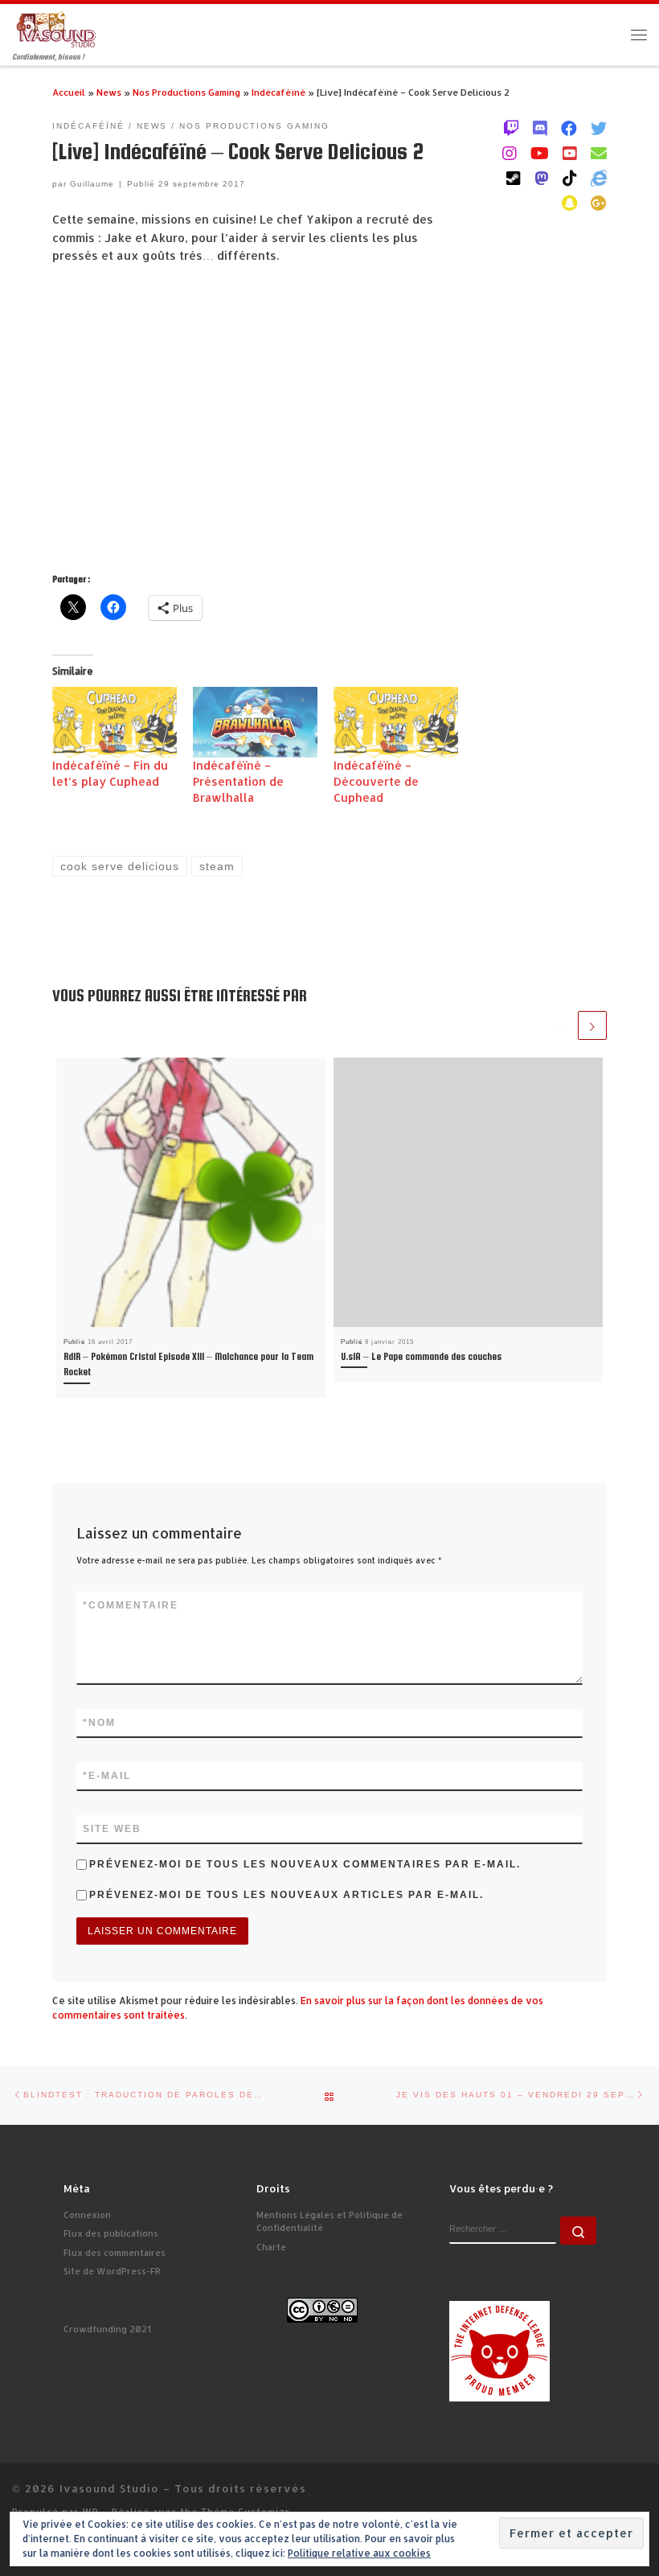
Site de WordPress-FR (112, 2271)
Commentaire (131, 1605)
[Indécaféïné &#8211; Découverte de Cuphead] (396, 723)
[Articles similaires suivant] (592, 1025)
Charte (271, 2247)
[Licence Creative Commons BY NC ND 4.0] (322, 2309)
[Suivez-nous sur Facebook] (569, 128)
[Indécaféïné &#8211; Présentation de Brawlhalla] (255, 723)
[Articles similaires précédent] (561, 1025)
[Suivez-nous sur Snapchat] (569, 203)
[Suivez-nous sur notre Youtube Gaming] (540, 153)
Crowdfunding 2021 (107, 2329)
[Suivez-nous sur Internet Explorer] (599, 178)
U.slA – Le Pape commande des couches (421, 1357)
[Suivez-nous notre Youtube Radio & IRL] (570, 153)
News (109, 92)
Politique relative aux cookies (359, 2553)
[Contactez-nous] (599, 153)
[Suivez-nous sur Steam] (514, 178)
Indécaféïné (278, 92)
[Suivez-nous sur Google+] (599, 203)
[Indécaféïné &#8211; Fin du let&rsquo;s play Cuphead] (115, 723)
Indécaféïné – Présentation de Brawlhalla (238, 781)
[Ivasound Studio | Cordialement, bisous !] (56, 29)
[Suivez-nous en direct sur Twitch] (511, 128)
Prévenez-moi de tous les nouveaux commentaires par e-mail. (305, 1864)
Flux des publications (111, 2233)
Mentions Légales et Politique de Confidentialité (329, 2222)
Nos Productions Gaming (186, 92)
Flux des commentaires (115, 2253)
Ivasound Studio (109, 2488)
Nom (99, 1723)
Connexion (87, 2215)
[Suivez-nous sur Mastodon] (542, 178)
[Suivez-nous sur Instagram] (510, 153)
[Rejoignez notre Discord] (540, 128)
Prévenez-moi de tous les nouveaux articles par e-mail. (287, 1895)
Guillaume (92, 184)
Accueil (69, 92)
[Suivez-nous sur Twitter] (599, 128)
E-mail (107, 1776)
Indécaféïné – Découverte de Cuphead (376, 781)
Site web (112, 1829)
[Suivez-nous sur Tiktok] (570, 178)
